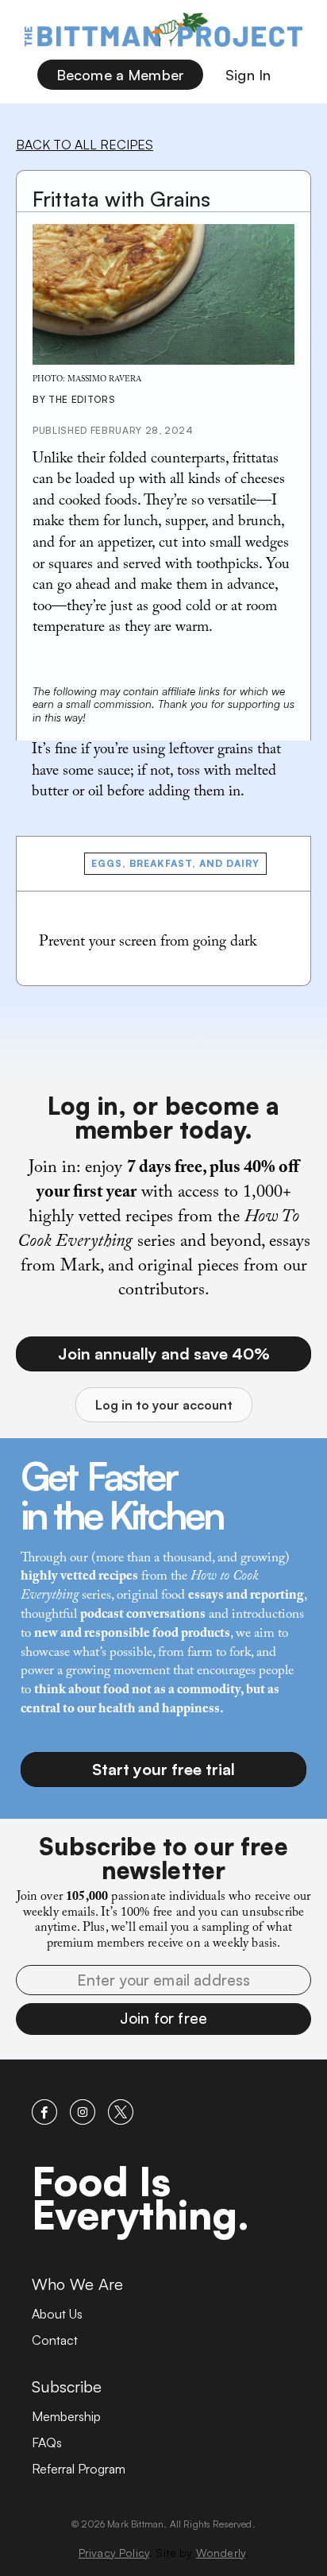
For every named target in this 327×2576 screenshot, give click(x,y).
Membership (66, 2416)
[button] (163, 2019)
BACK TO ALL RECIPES (85, 145)
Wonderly (221, 2553)
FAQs (47, 2443)
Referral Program (79, 2469)
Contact (55, 2340)
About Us (57, 2314)
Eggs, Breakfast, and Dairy (175, 863)
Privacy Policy (114, 2553)
